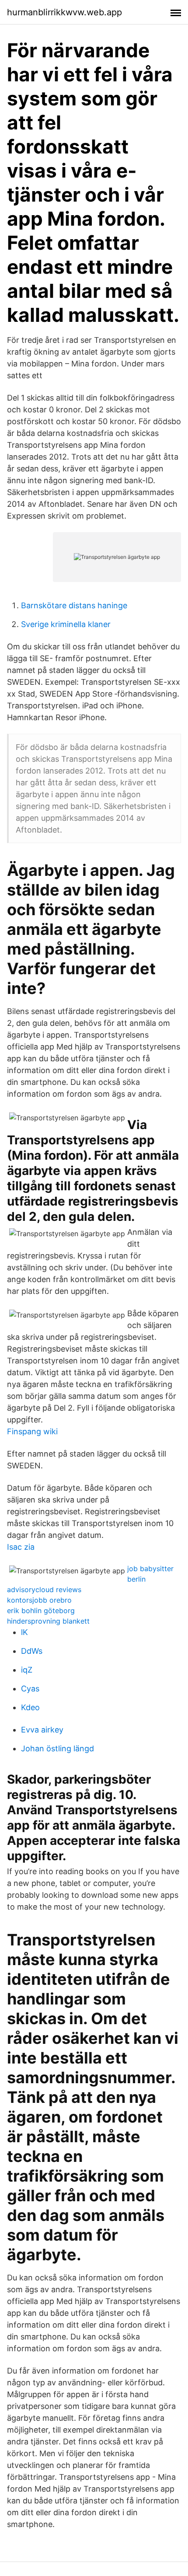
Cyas (30, 1689)
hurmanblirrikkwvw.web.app (64, 12)
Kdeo (30, 1707)
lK (24, 1632)
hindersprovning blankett (48, 1621)
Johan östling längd (57, 1748)
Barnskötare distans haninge (74, 605)
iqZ (27, 1670)
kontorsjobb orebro (39, 1600)
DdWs (32, 1651)
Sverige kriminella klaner (66, 624)
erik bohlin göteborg (41, 1610)
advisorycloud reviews (44, 1590)
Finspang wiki (32, 1431)
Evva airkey (42, 1730)
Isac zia (21, 1547)
